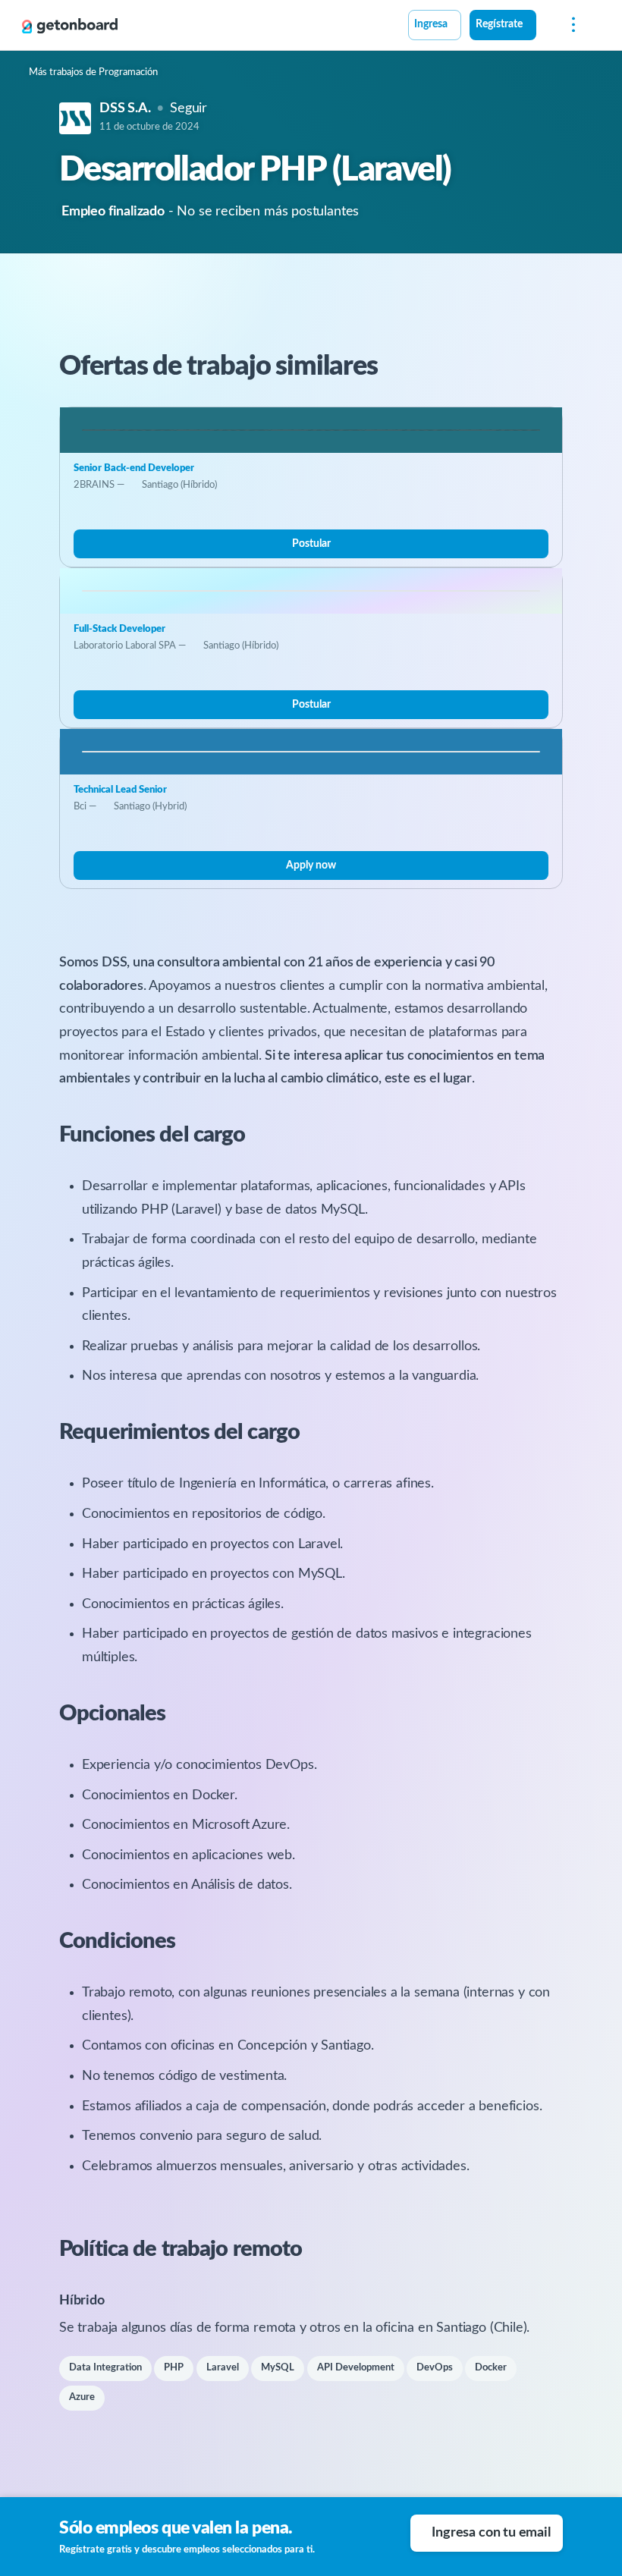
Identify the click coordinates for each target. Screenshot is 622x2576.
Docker (491, 2368)
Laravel (223, 2368)
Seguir (188, 108)
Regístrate (499, 24)
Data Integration (105, 2368)
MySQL (278, 2368)
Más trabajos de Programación (93, 72)
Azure (82, 2397)
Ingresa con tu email (491, 2533)
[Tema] (545, 27)
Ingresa (431, 24)
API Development (356, 2368)
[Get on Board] (70, 26)
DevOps (435, 2368)
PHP (174, 2368)
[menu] (570, 25)
